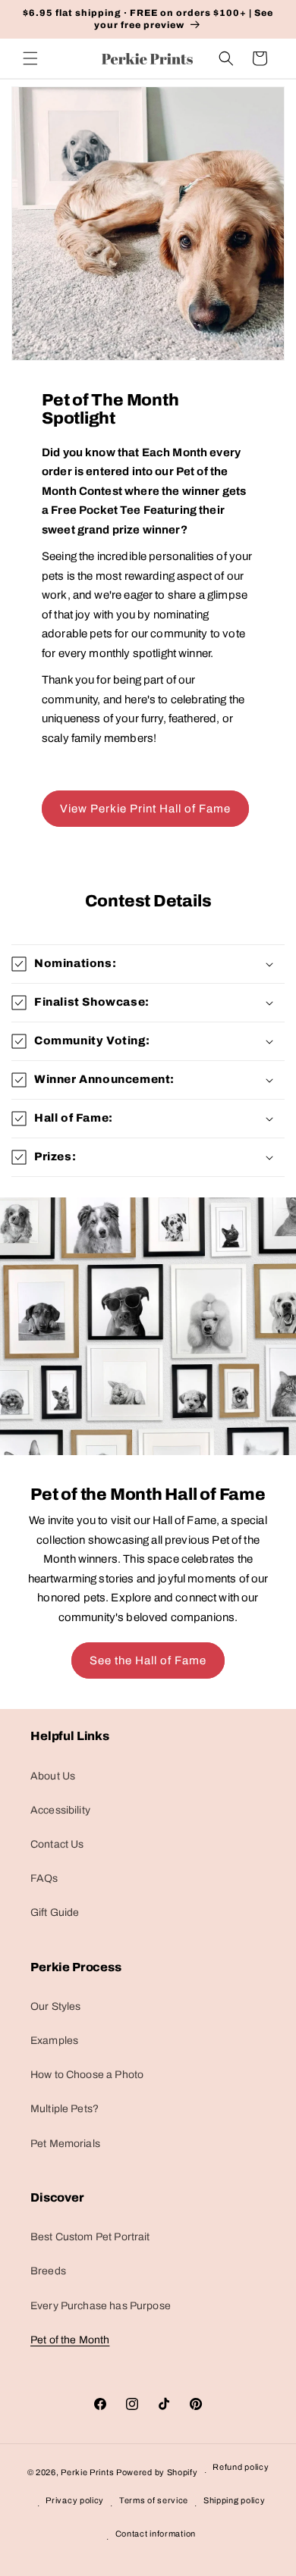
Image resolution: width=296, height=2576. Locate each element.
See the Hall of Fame (148, 1660)
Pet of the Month (70, 2340)
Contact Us (57, 1844)
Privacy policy (75, 2500)
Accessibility (60, 1810)
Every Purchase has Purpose (101, 2306)
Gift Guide (55, 1912)
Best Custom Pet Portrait (90, 2237)
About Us (53, 1776)
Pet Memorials (65, 2144)
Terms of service (154, 2500)
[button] (30, 58)
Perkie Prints (87, 2472)
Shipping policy (235, 2500)
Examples (54, 2041)
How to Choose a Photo (87, 2075)
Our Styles (56, 2006)
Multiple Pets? (65, 2109)
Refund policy (241, 2467)
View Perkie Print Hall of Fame (145, 809)
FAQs (44, 1878)
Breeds (48, 2271)
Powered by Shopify (157, 2472)
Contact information (156, 2534)
